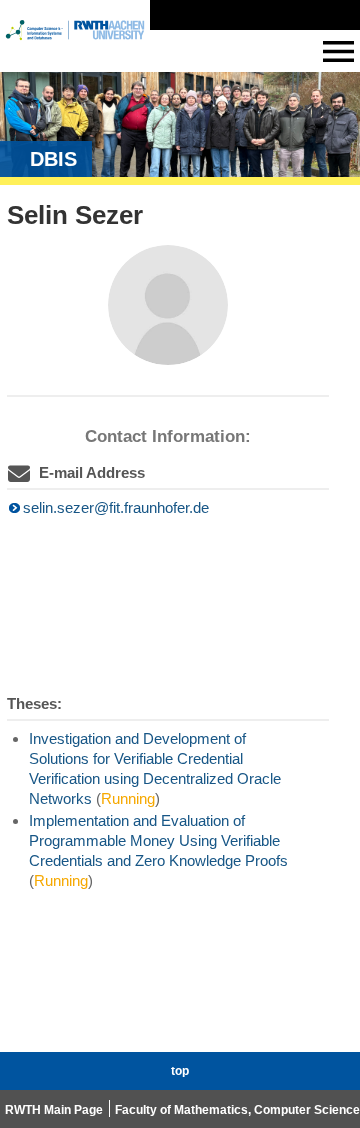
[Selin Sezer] (168, 305)
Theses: (34, 703)
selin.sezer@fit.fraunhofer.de (116, 507)
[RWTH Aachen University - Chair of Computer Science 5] (75, 48)
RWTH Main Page (54, 1110)
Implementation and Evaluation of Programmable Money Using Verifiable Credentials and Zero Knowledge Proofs (158, 840)
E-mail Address (92, 472)
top (180, 1071)
